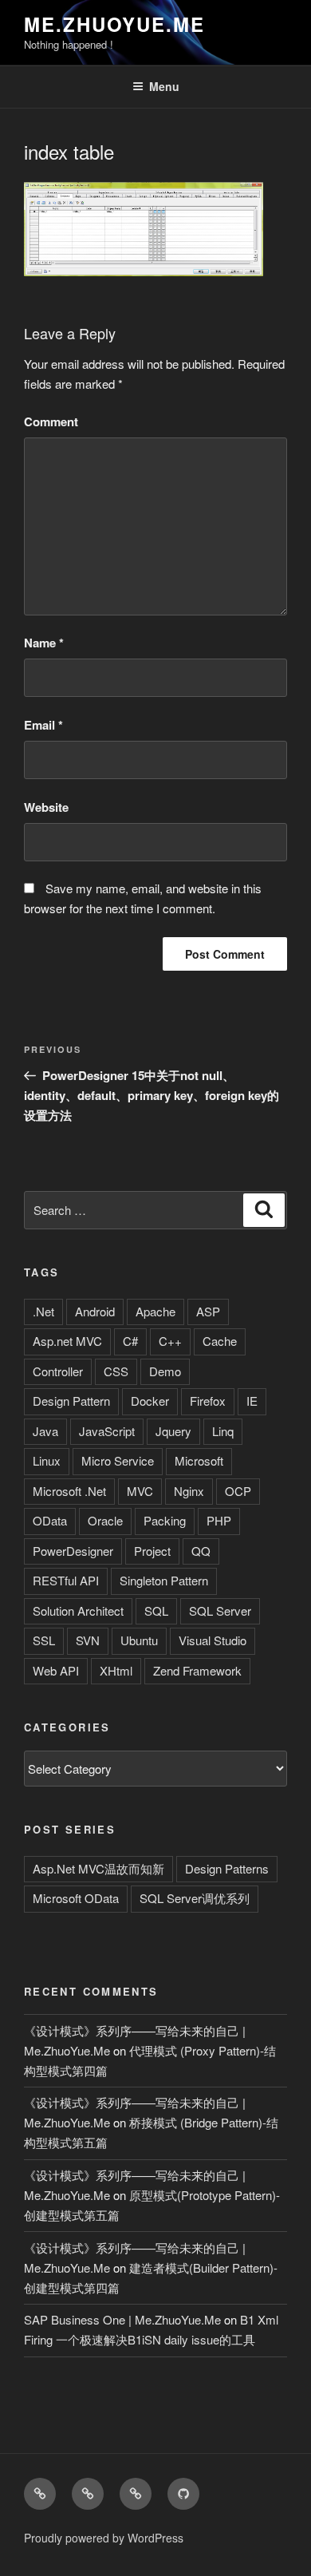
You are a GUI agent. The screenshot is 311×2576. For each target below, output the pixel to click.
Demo (165, 1371)
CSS (116, 1371)
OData (50, 1520)
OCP (238, 1491)
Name (44, 643)
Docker (150, 1401)
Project (152, 1551)
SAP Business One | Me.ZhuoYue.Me (122, 2319)
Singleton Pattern (164, 1580)
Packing (165, 1520)
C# (130, 1341)
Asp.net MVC (67, 1341)
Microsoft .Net (69, 1491)
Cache (220, 1341)
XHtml (116, 1670)
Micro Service (118, 1460)
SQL (156, 1610)
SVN (88, 1640)
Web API (56, 1670)
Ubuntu (139, 1640)
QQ (201, 1551)
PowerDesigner (73, 1551)
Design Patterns (227, 1868)
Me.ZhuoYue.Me (114, 24)
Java (45, 1431)
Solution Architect (78, 1610)
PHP (219, 1520)
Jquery (173, 1431)
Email (43, 725)
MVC (140, 1491)
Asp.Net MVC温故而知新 (98, 1868)
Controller (58, 1371)
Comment (51, 421)
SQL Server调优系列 (195, 1898)
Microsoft (199, 1460)
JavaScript (107, 1431)
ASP (208, 1311)
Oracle (105, 1520)
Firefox (208, 1401)
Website (46, 807)
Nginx (189, 1491)
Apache (155, 1311)
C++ (170, 1341)
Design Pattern (71, 1401)
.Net (43, 1311)
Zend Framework (197, 1670)
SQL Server (220, 1610)
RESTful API (66, 1580)
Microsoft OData (76, 1898)
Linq (223, 1431)
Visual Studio (213, 1640)
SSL (44, 1640)
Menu (164, 86)
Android (95, 1311)
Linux (47, 1460)
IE (252, 1401)
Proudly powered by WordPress (104, 2538)
